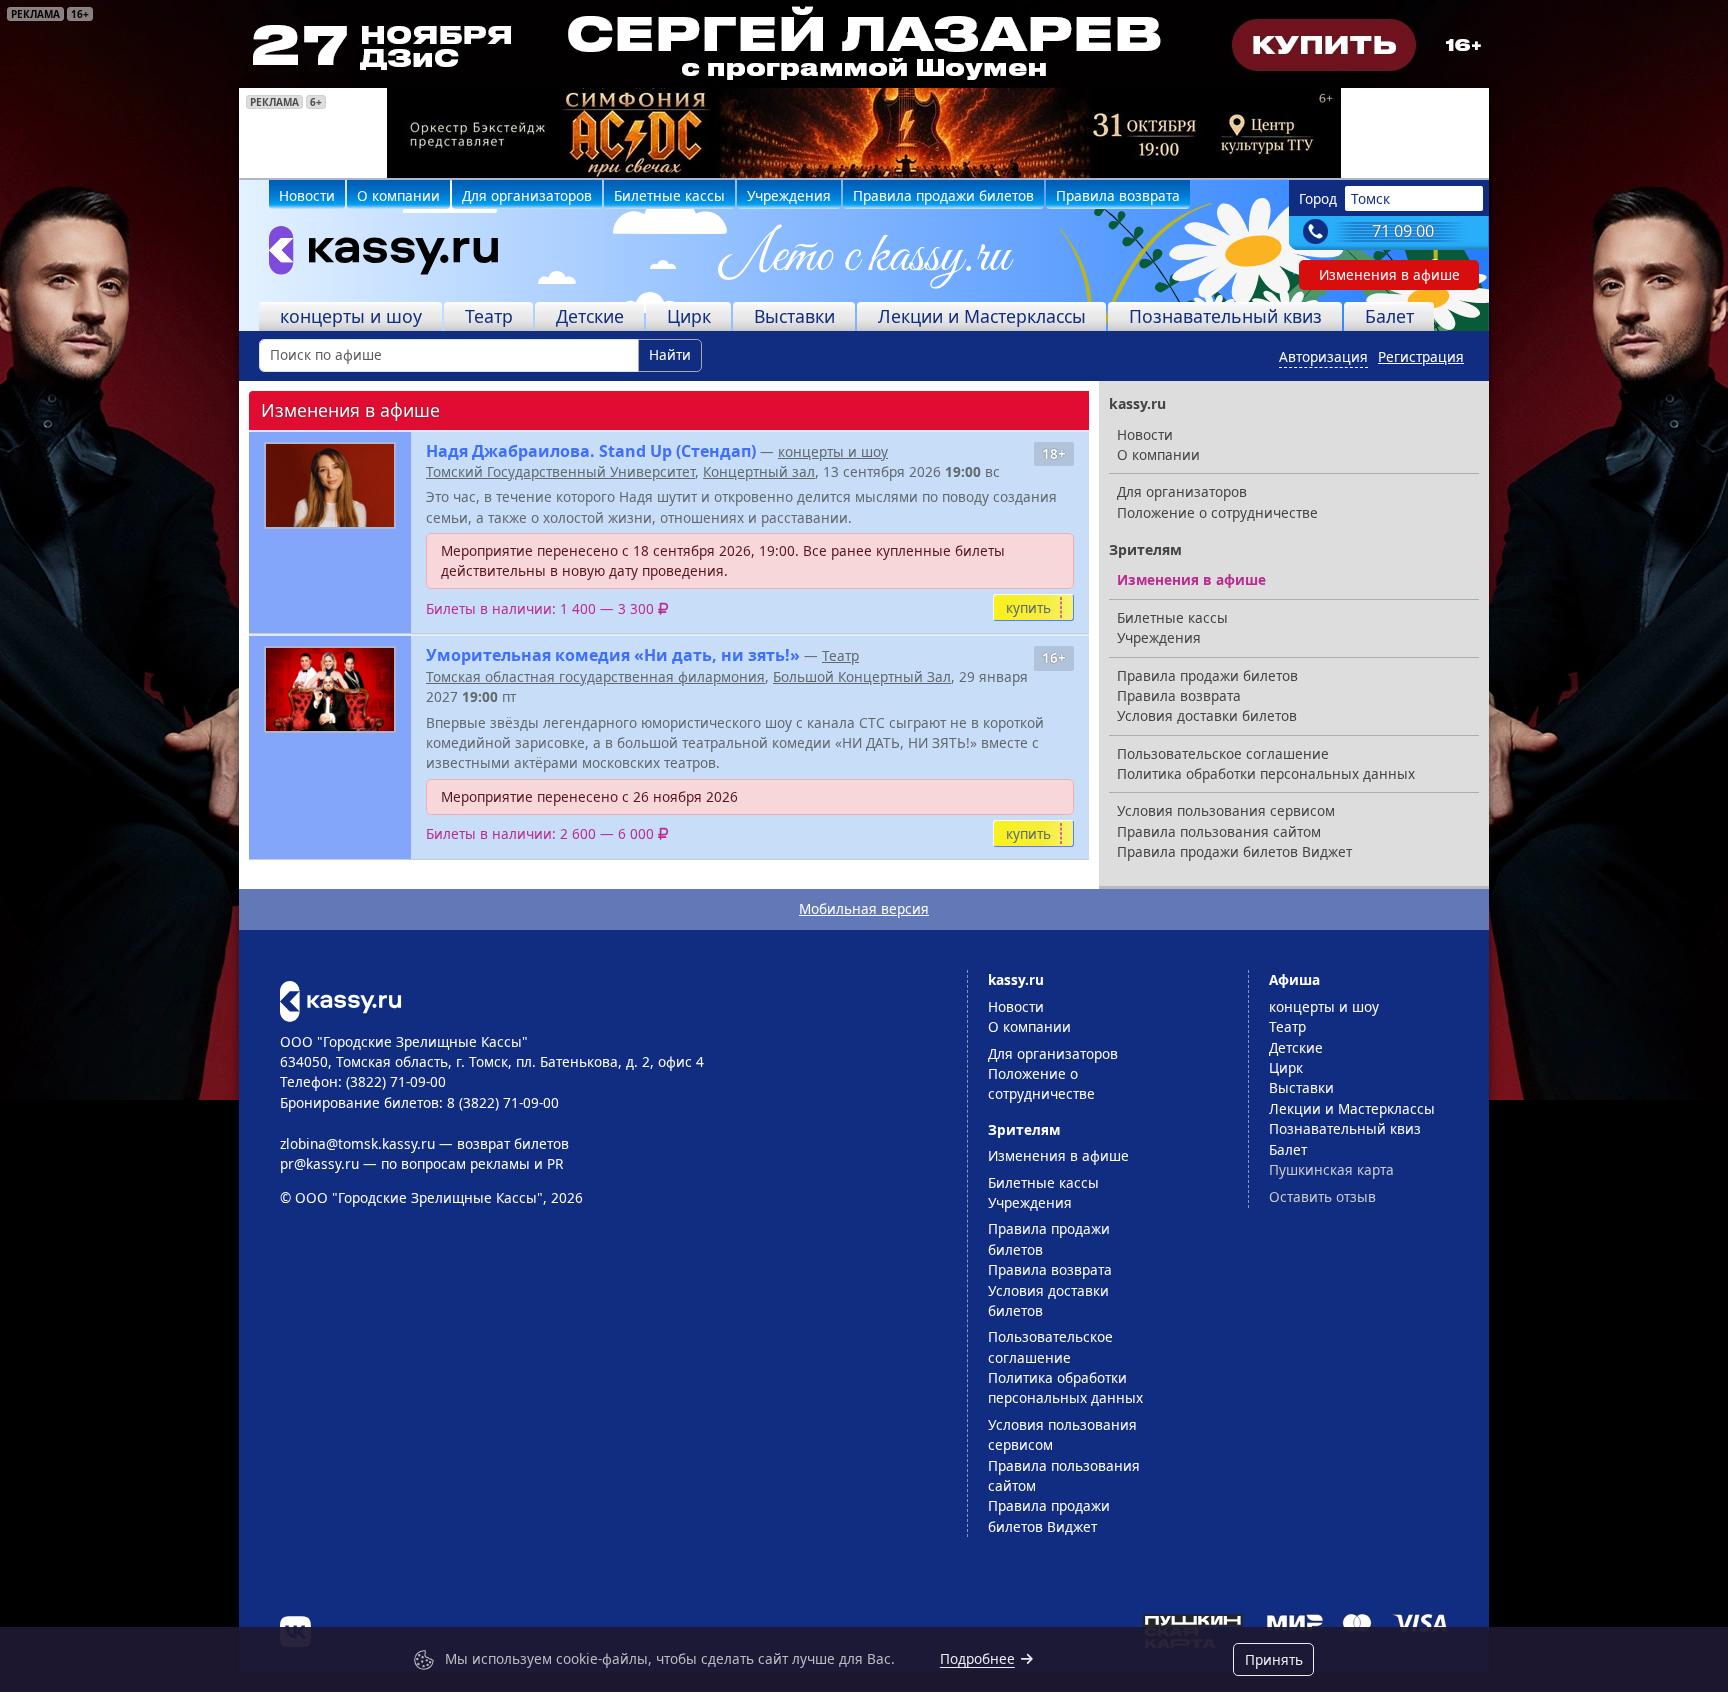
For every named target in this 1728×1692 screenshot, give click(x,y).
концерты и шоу (351, 316)
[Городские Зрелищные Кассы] (375, 255)
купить (1028, 607)
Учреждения (789, 195)
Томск (1370, 198)
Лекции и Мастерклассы (982, 316)
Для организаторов (527, 195)
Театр (489, 316)
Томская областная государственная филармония (595, 676)
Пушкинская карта (1331, 1169)
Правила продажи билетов (943, 195)
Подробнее (977, 1658)
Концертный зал (759, 471)
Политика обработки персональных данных (1266, 773)
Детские (590, 316)
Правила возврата (1118, 195)
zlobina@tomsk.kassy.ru (357, 1143)
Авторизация (1323, 356)
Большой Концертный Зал (862, 676)
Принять (1274, 1659)
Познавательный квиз (1225, 316)
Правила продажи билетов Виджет (1234, 851)
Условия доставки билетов (1207, 715)
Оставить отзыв (1322, 1196)
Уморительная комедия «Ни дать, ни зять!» (613, 655)
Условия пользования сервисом (1226, 810)
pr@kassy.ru (319, 1163)
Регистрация (1421, 356)
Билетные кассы (669, 195)
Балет (1389, 316)
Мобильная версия (864, 908)
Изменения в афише (1389, 274)
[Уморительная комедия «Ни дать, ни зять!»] (330, 689)
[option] (864, 133)
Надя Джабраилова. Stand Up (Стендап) (591, 451)
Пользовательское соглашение (1223, 753)
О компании (398, 195)
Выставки (794, 316)
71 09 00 (1403, 231)
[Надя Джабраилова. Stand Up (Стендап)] (330, 485)
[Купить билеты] (340, 999)
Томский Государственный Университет (560, 471)
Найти (670, 354)
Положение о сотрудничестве (1217, 512)
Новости (307, 195)
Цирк (689, 316)
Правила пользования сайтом (1219, 831)
